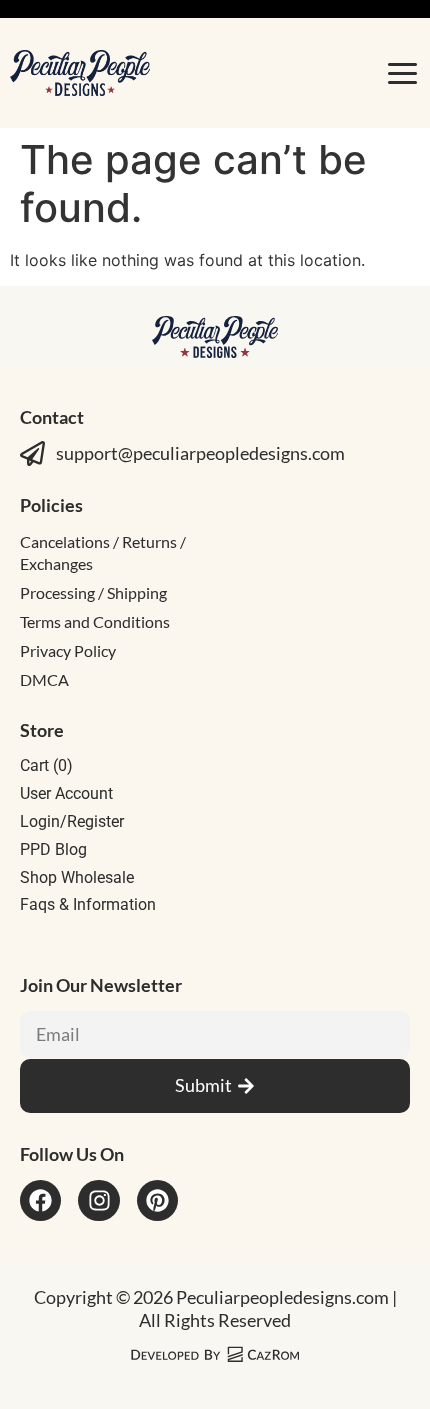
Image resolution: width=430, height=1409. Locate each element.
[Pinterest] (157, 1200)
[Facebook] (40, 1200)
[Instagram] (98, 1200)
